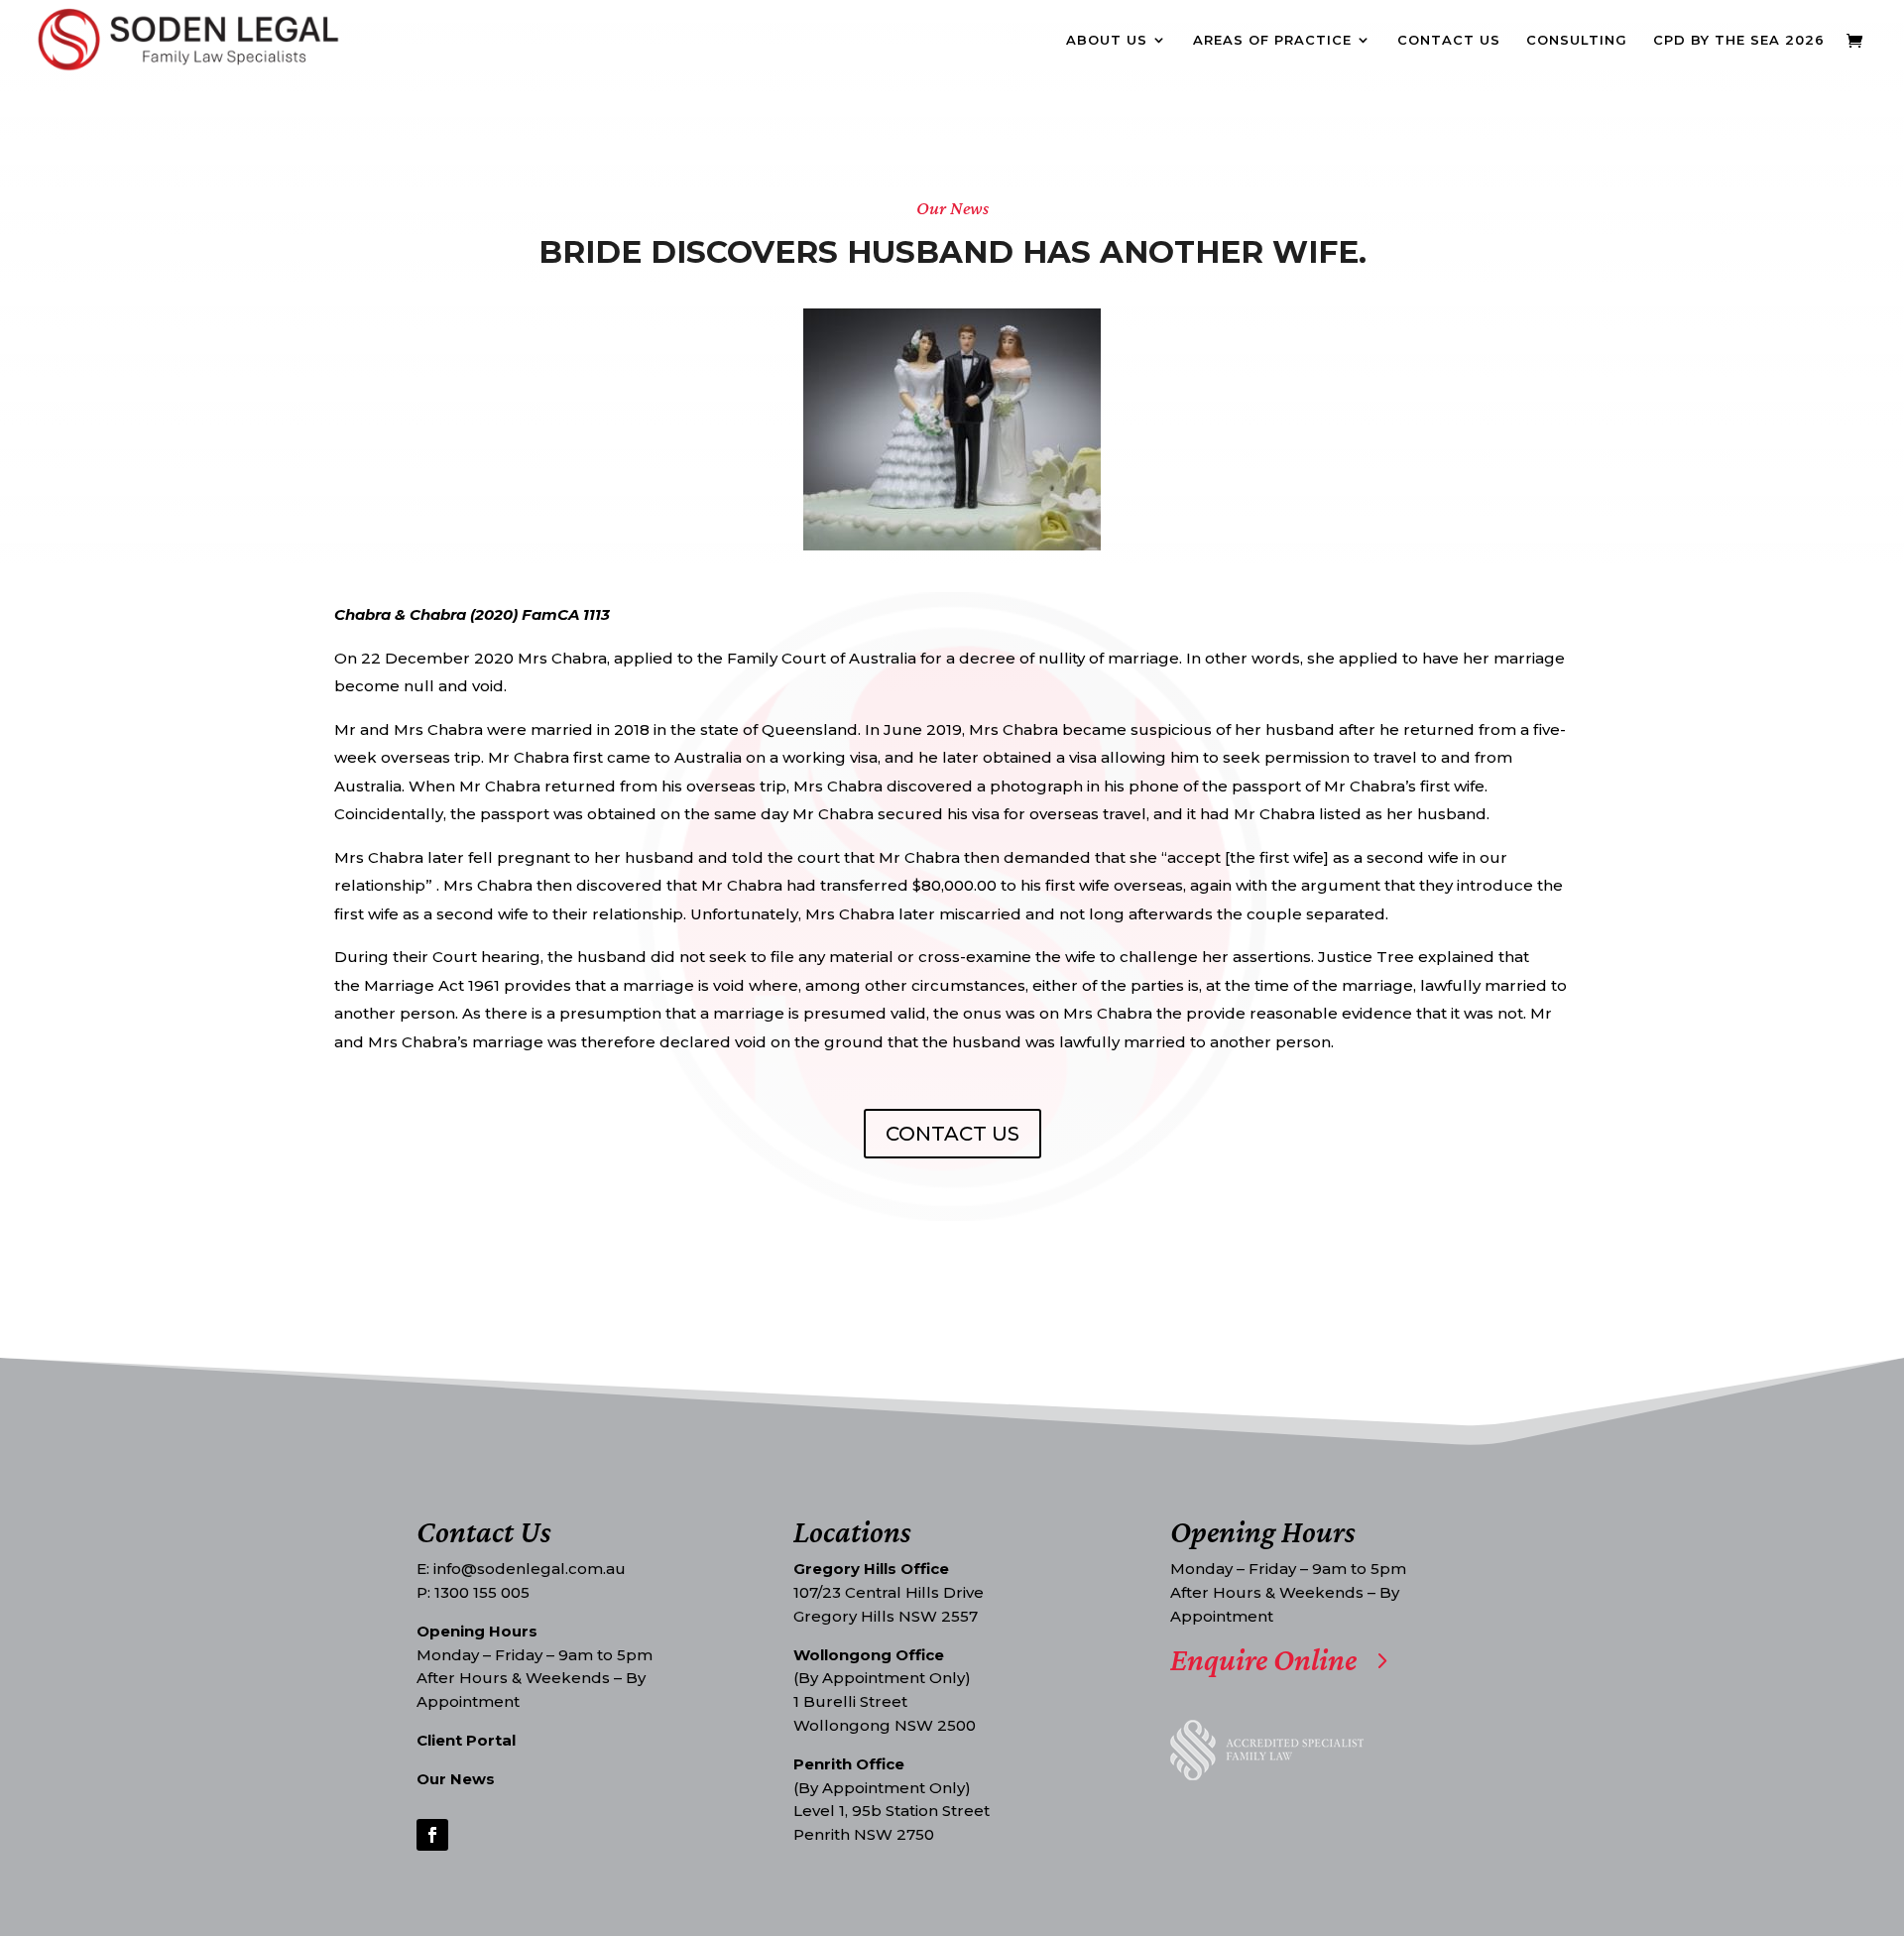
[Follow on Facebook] (432, 1835)
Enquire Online (1263, 1660)
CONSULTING (1577, 40)
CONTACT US (1449, 40)
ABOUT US (1107, 40)
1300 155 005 (482, 1592)
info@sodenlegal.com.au (530, 1569)
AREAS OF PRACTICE (1272, 40)
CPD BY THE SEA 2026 (1739, 40)
